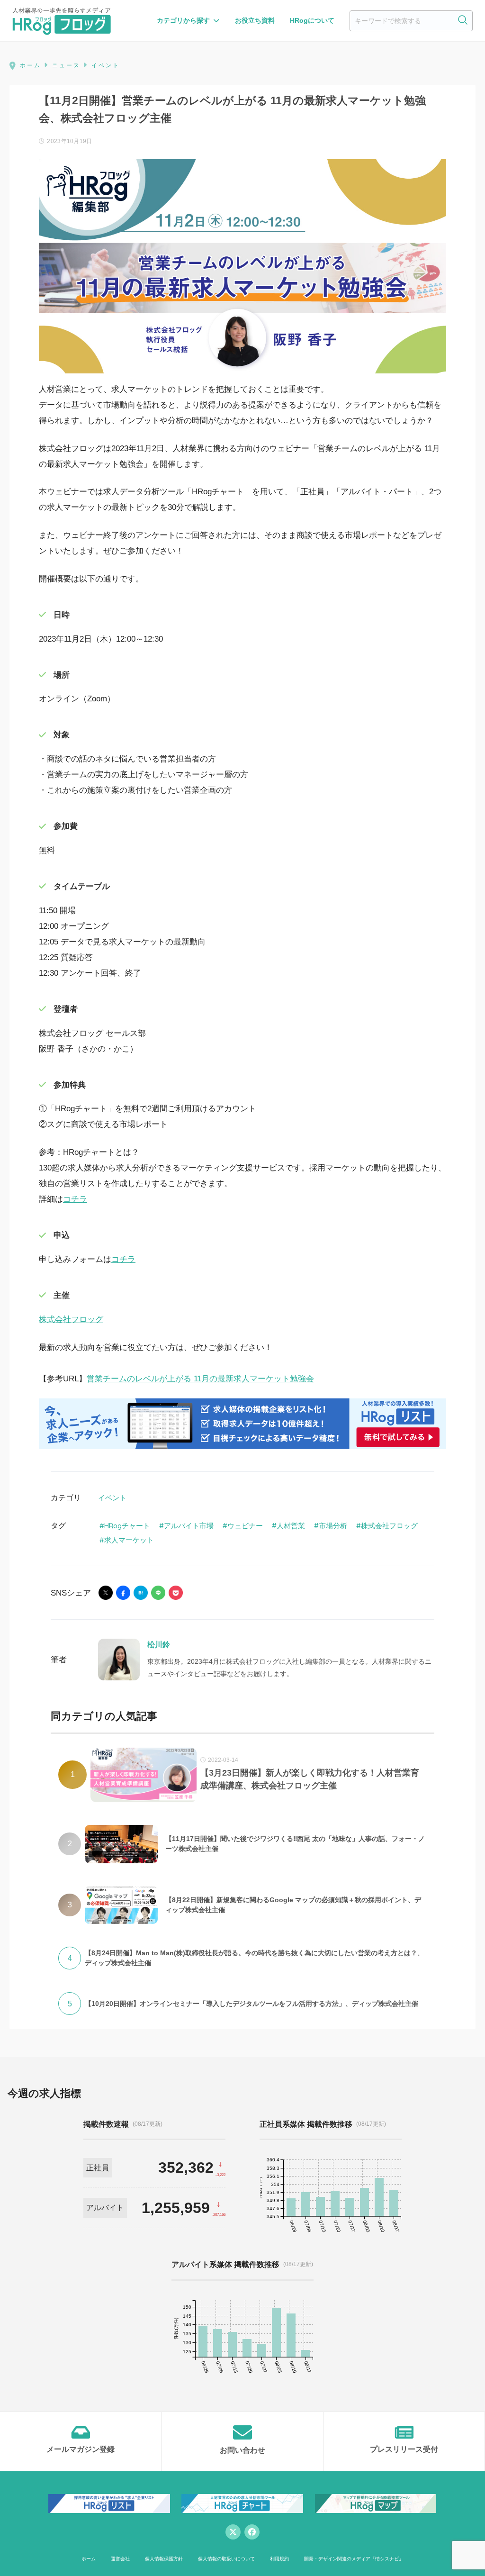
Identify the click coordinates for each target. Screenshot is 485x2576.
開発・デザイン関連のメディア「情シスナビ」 (354, 2559)
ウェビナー (245, 1526)
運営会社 (120, 2559)
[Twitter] (233, 2532)
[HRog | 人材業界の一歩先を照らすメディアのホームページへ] (62, 21)
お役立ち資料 (255, 20)
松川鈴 (159, 1645)
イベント (112, 1498)
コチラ (75, 1199)
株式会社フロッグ (71, 1320)
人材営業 (291, 1526)
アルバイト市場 (189, 1526)
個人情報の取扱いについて (226, 2559)
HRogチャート (127, 1526)
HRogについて (312, 20)
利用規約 (279, 2559)
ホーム (89, 2559)
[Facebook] (252, 2532)
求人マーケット (129, 1540)
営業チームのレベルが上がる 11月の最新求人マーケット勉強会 (200, 1379)
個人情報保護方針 (164, 2559)
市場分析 (333, 1526)
